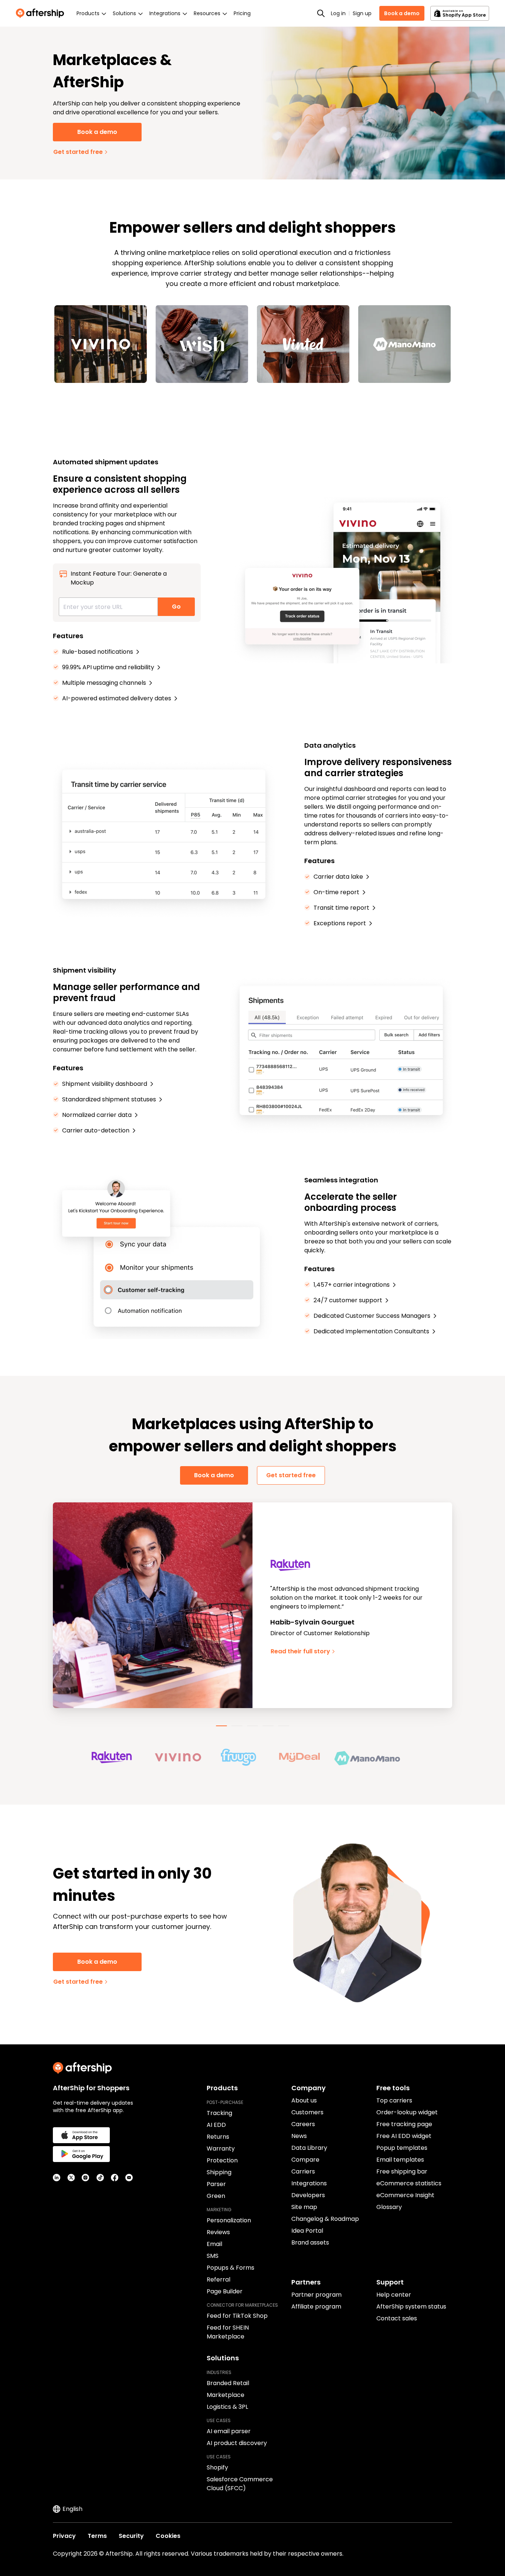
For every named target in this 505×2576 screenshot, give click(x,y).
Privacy (64, 2536)
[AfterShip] (42, 13)
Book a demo (402, 13)
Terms (97, 2536)
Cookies (168, 2536)
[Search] (321, 13)
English (72, 2509)
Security (131, 2536)
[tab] (221, 1726)
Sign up (362, 13)
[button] (122, 1757)
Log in (338, 13)
